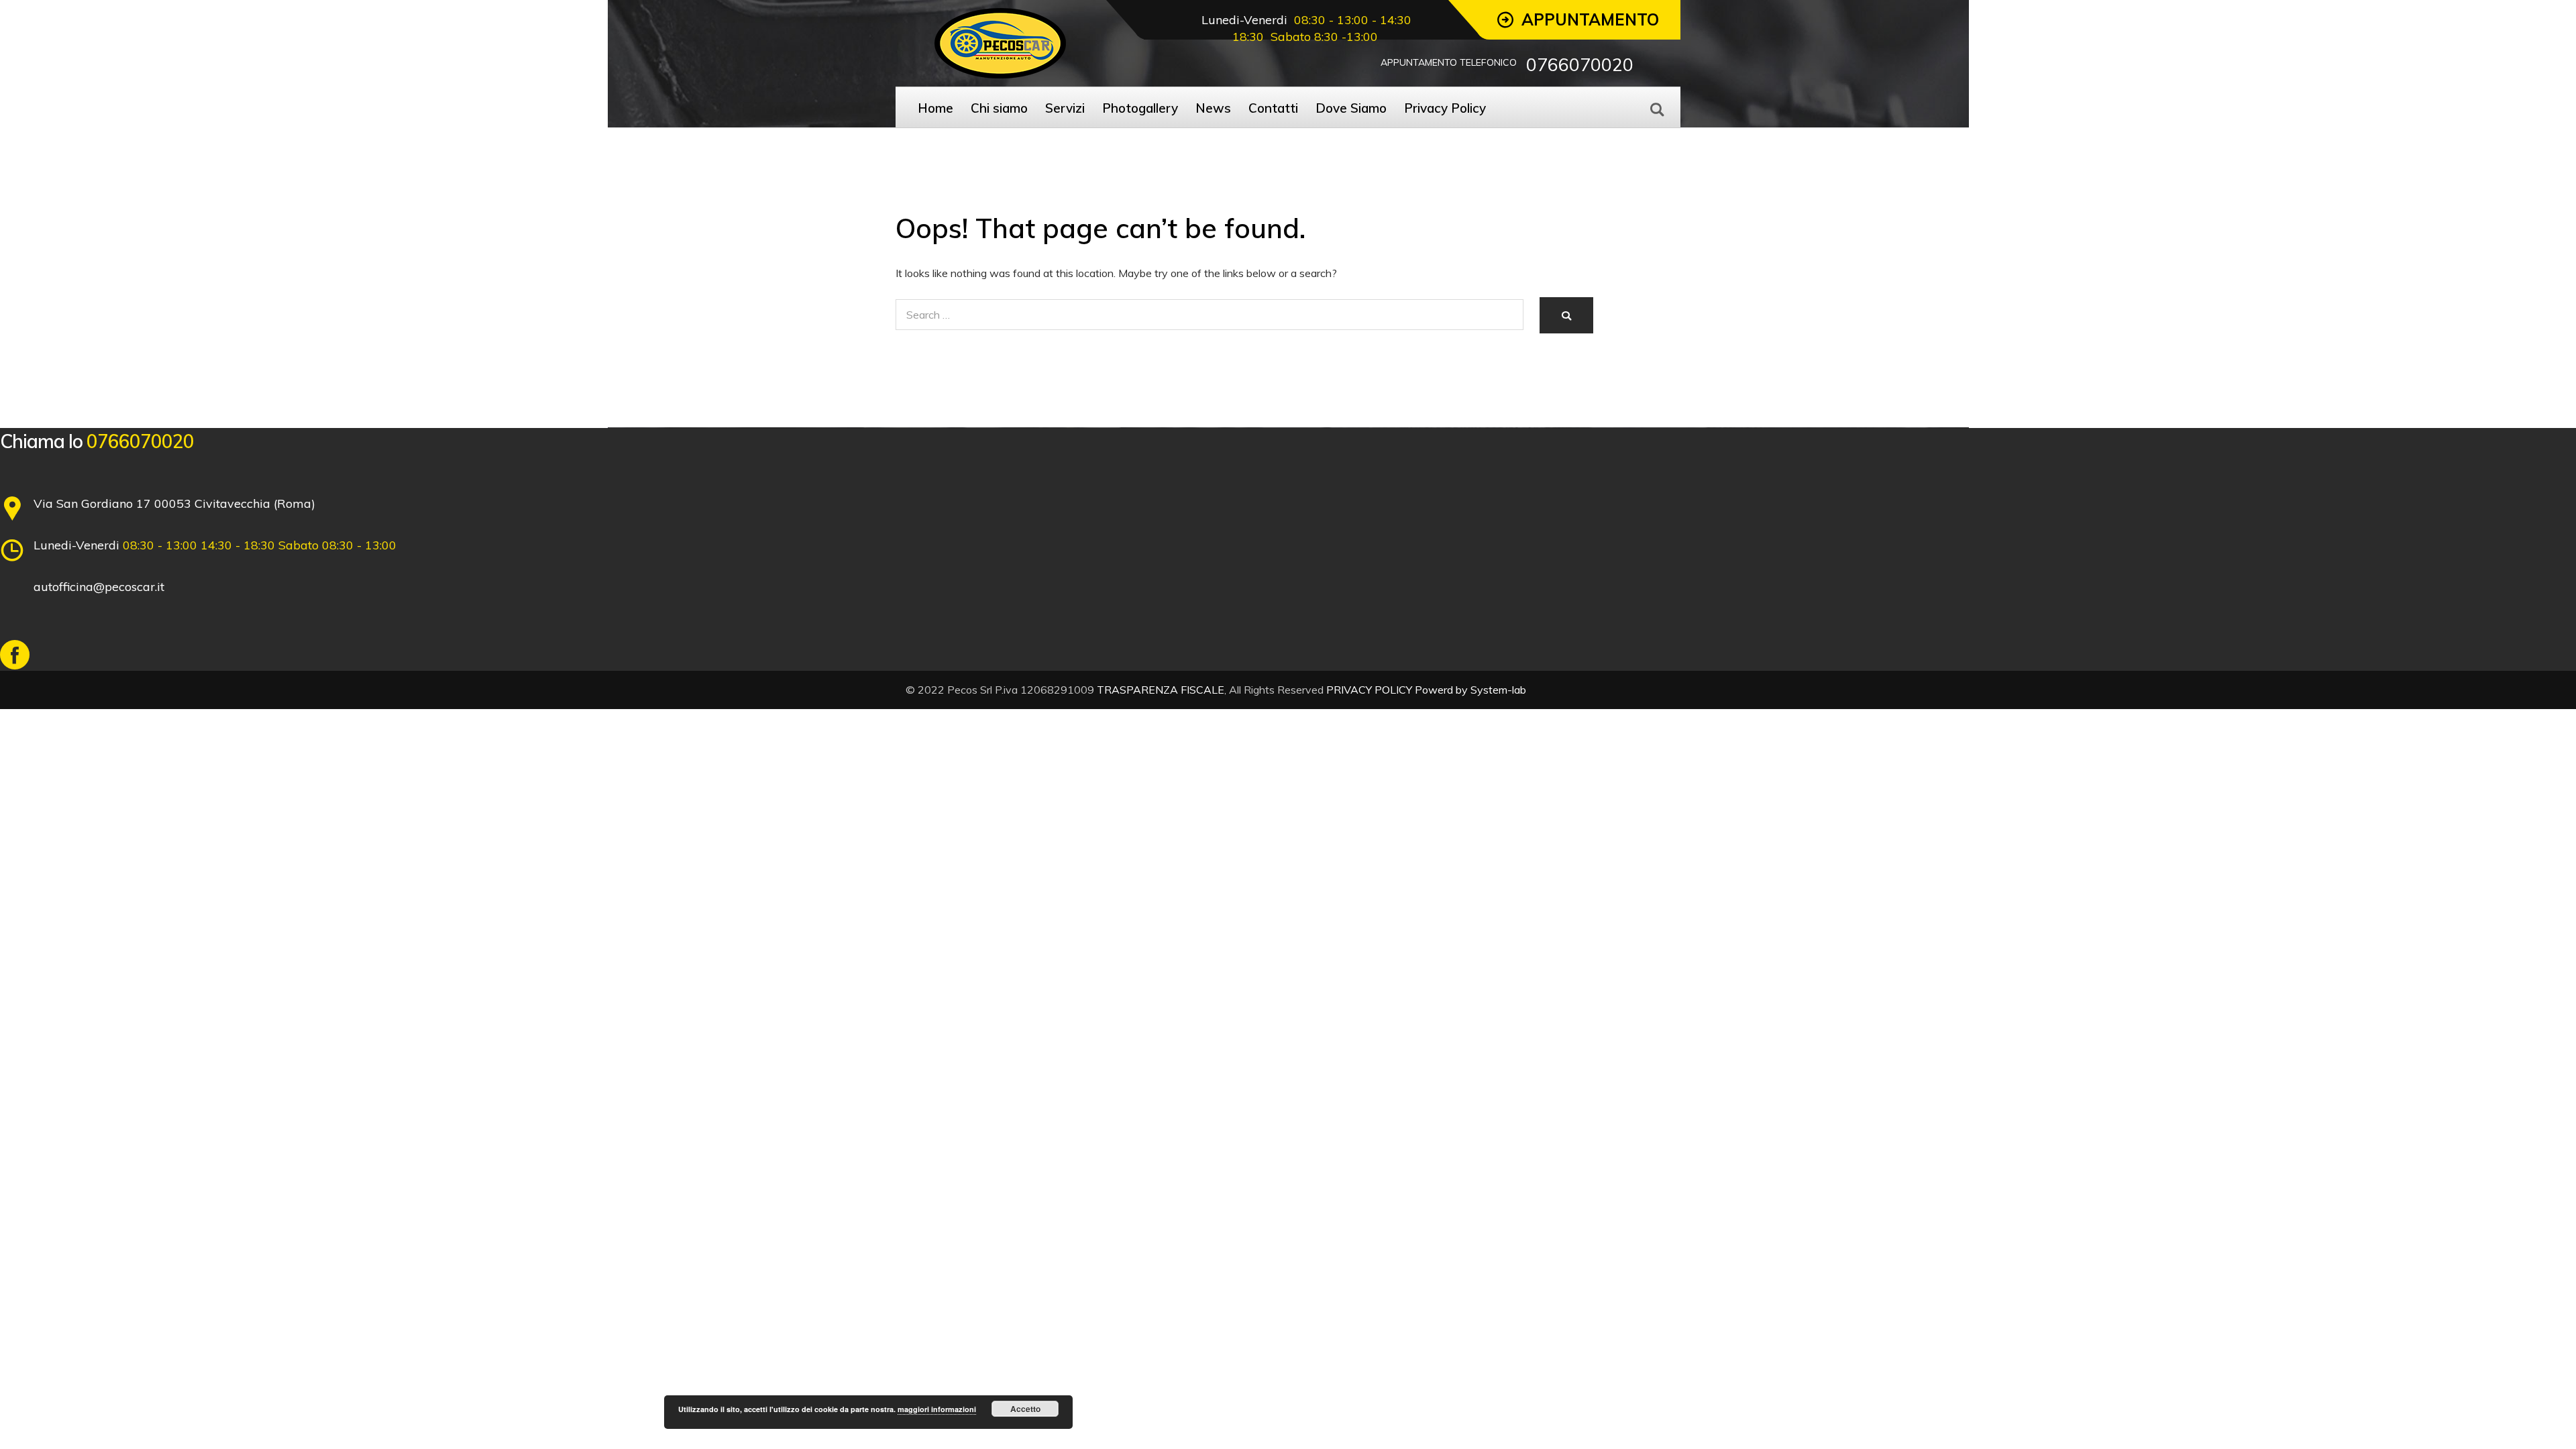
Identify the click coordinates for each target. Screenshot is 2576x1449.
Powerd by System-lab (1470, 690)
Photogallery (1140, 108)
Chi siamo (999, 108)
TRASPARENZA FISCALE (1161, 690)
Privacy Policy (1445, 108)
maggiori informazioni (937, 1409)
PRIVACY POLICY (1369, 690)
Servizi (1065, 108)
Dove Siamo (1351, 108)
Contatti (1273, 108)
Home (935, 108)
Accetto (1025, 1409)
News (1213, 108)
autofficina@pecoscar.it (99, 587)
